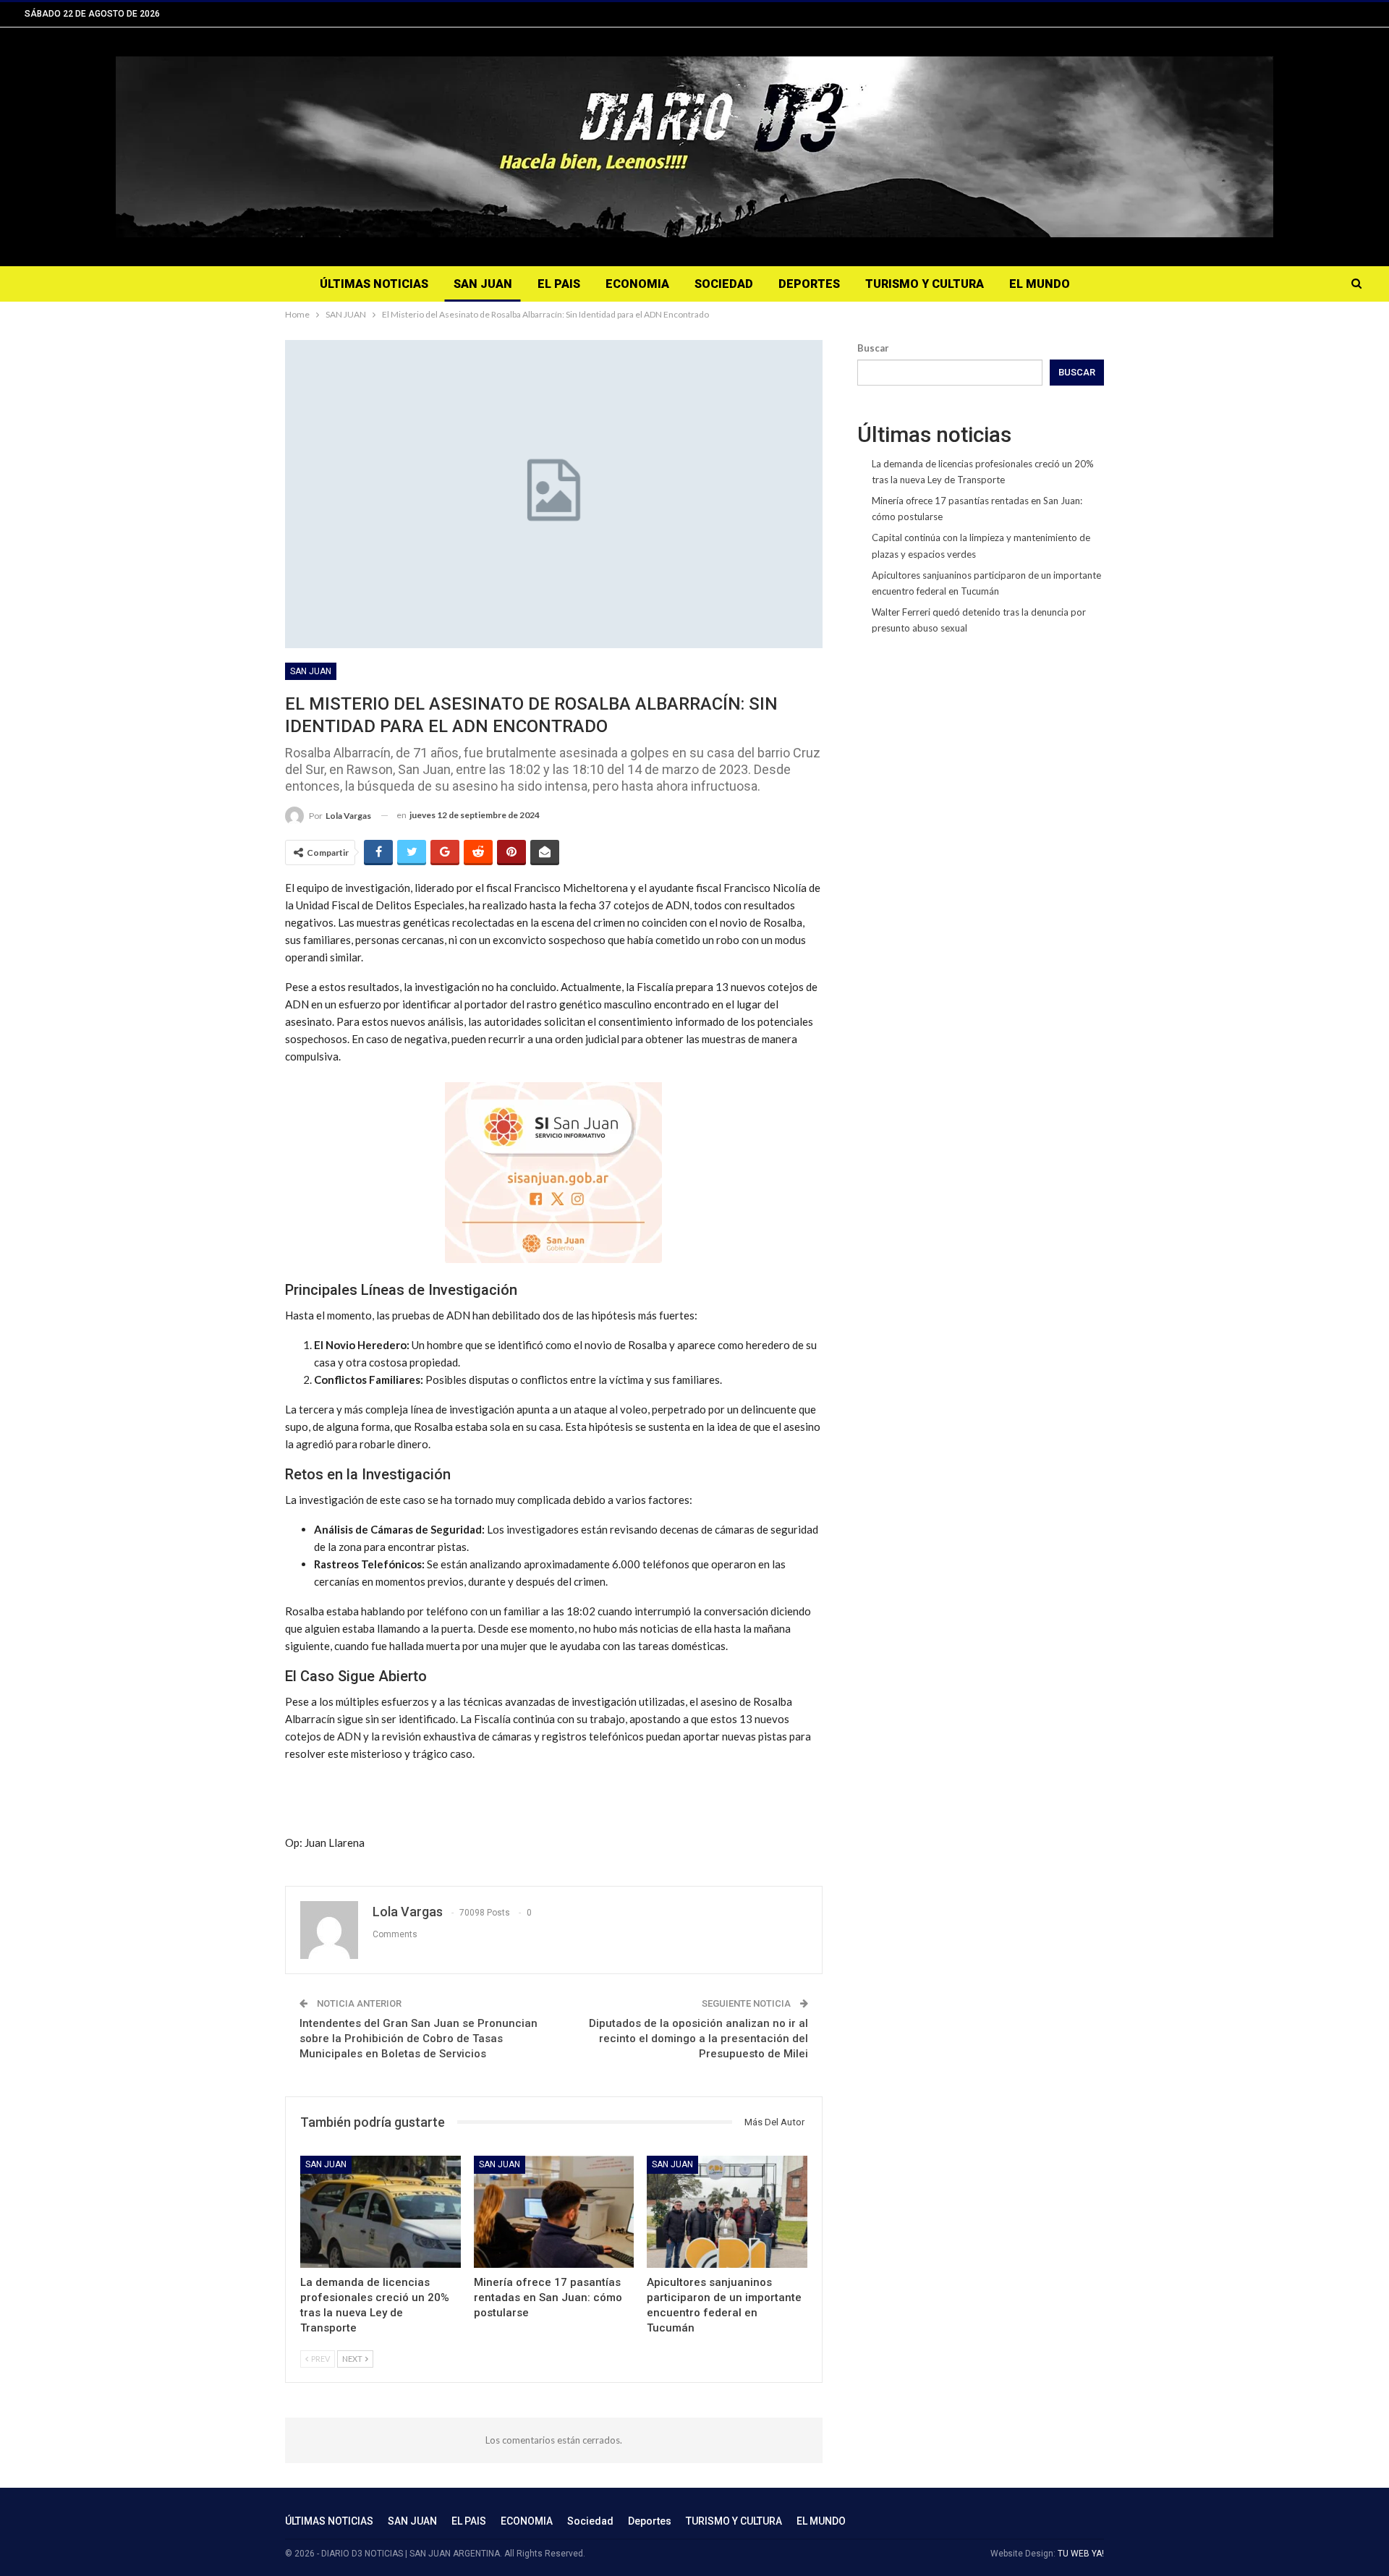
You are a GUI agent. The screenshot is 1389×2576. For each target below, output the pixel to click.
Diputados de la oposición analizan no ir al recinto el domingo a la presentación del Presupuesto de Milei (698, 2039)
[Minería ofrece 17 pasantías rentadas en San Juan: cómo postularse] (554, 2212)
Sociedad (724, 284)
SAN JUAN (483, 284)
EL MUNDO (1040, 284)
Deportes (809, 284)
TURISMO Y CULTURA (925, 284)
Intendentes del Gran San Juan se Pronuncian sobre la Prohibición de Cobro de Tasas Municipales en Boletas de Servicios (419, 2039)
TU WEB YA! (1081, 2554)
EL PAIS (559, 284)
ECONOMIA (637, 284)
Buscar (873, 348)
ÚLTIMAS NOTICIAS (374, 284)
